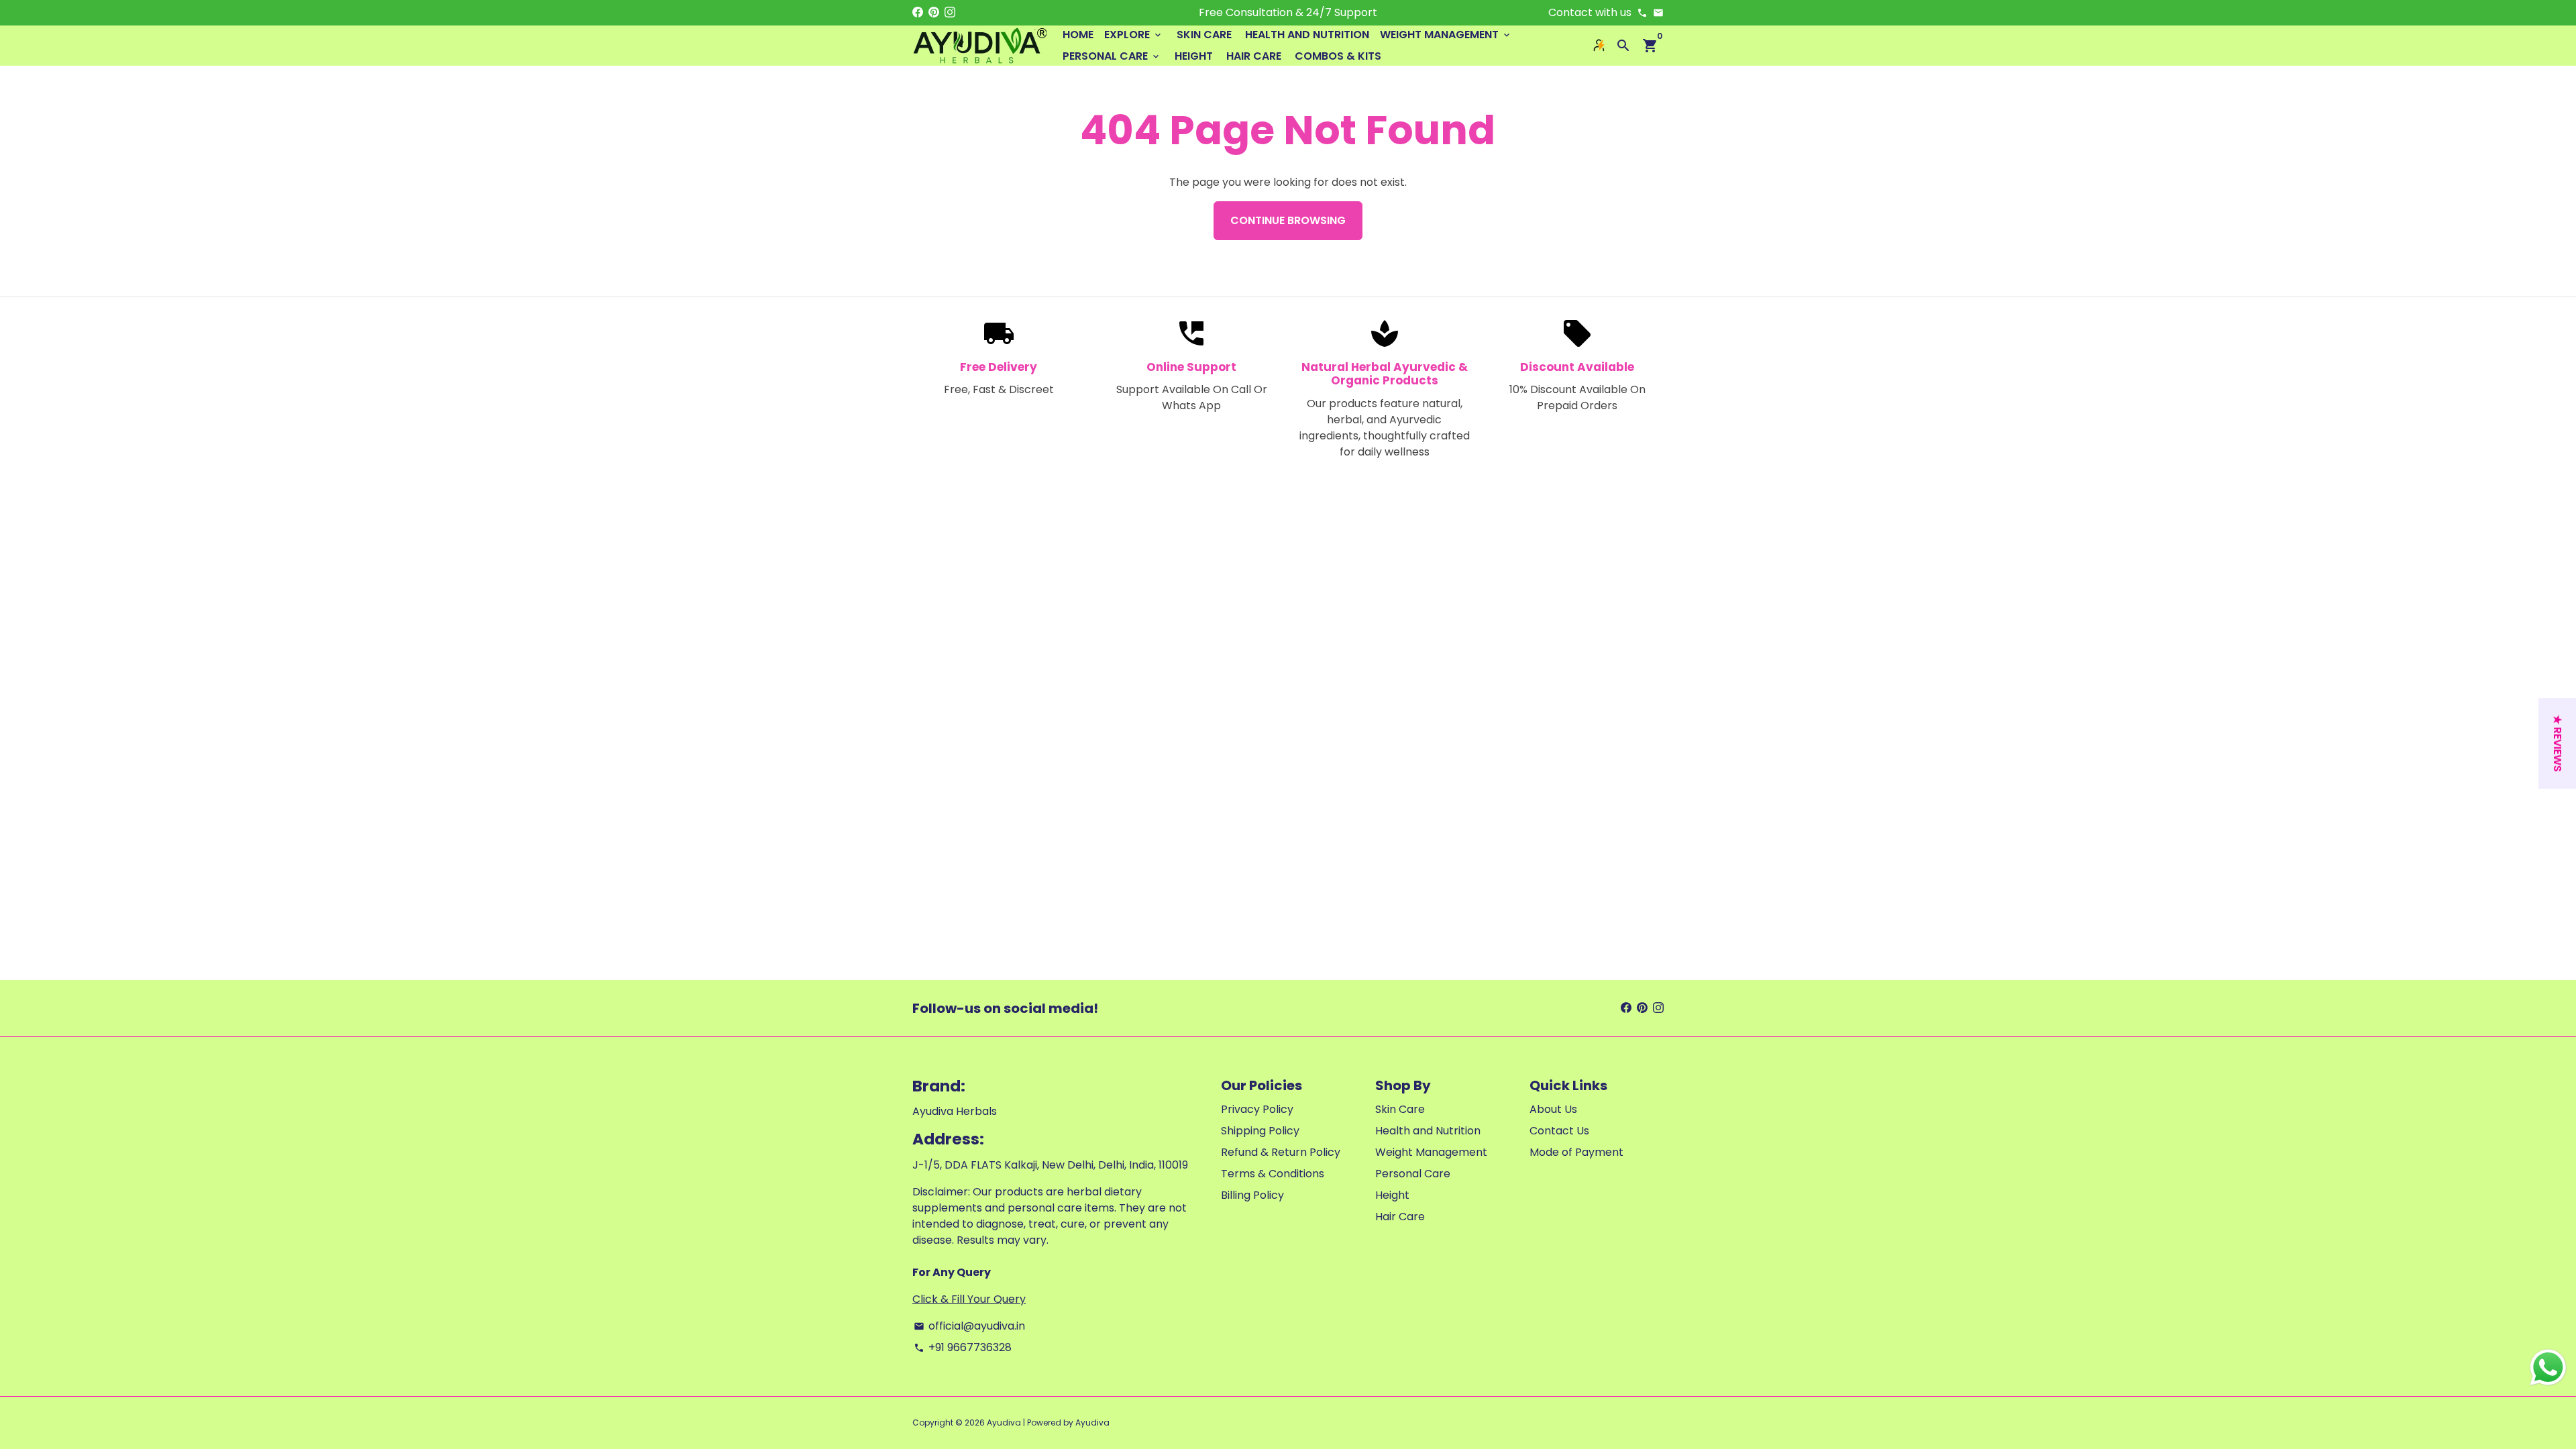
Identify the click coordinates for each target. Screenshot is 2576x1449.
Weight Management (1446, 35)
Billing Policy (1252, 1195)
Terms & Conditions (1273, 1174)
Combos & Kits (1338, 56)
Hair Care (1254, 56)
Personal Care (1112, 56)
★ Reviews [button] (2558, 744)
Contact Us (1559, 1131)
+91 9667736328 (963, 1347)
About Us (1553, 1109)
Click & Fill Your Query (969, 1299)
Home (1078, 35)
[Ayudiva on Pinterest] (934, 12)
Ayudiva (1004, 1423)
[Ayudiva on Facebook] (918, 12)
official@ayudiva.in (969, 1326)
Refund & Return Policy (1281, 1152)
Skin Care (1204, 35)
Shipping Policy (1260, 1131)
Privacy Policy (1257, 1109)
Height (1194, 56)
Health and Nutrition (1307, 35)
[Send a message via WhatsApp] (2548, 1367)
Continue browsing (1288, 220)
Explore (1134, 35)
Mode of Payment (1576, 1152)
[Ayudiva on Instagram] (950, 12)
